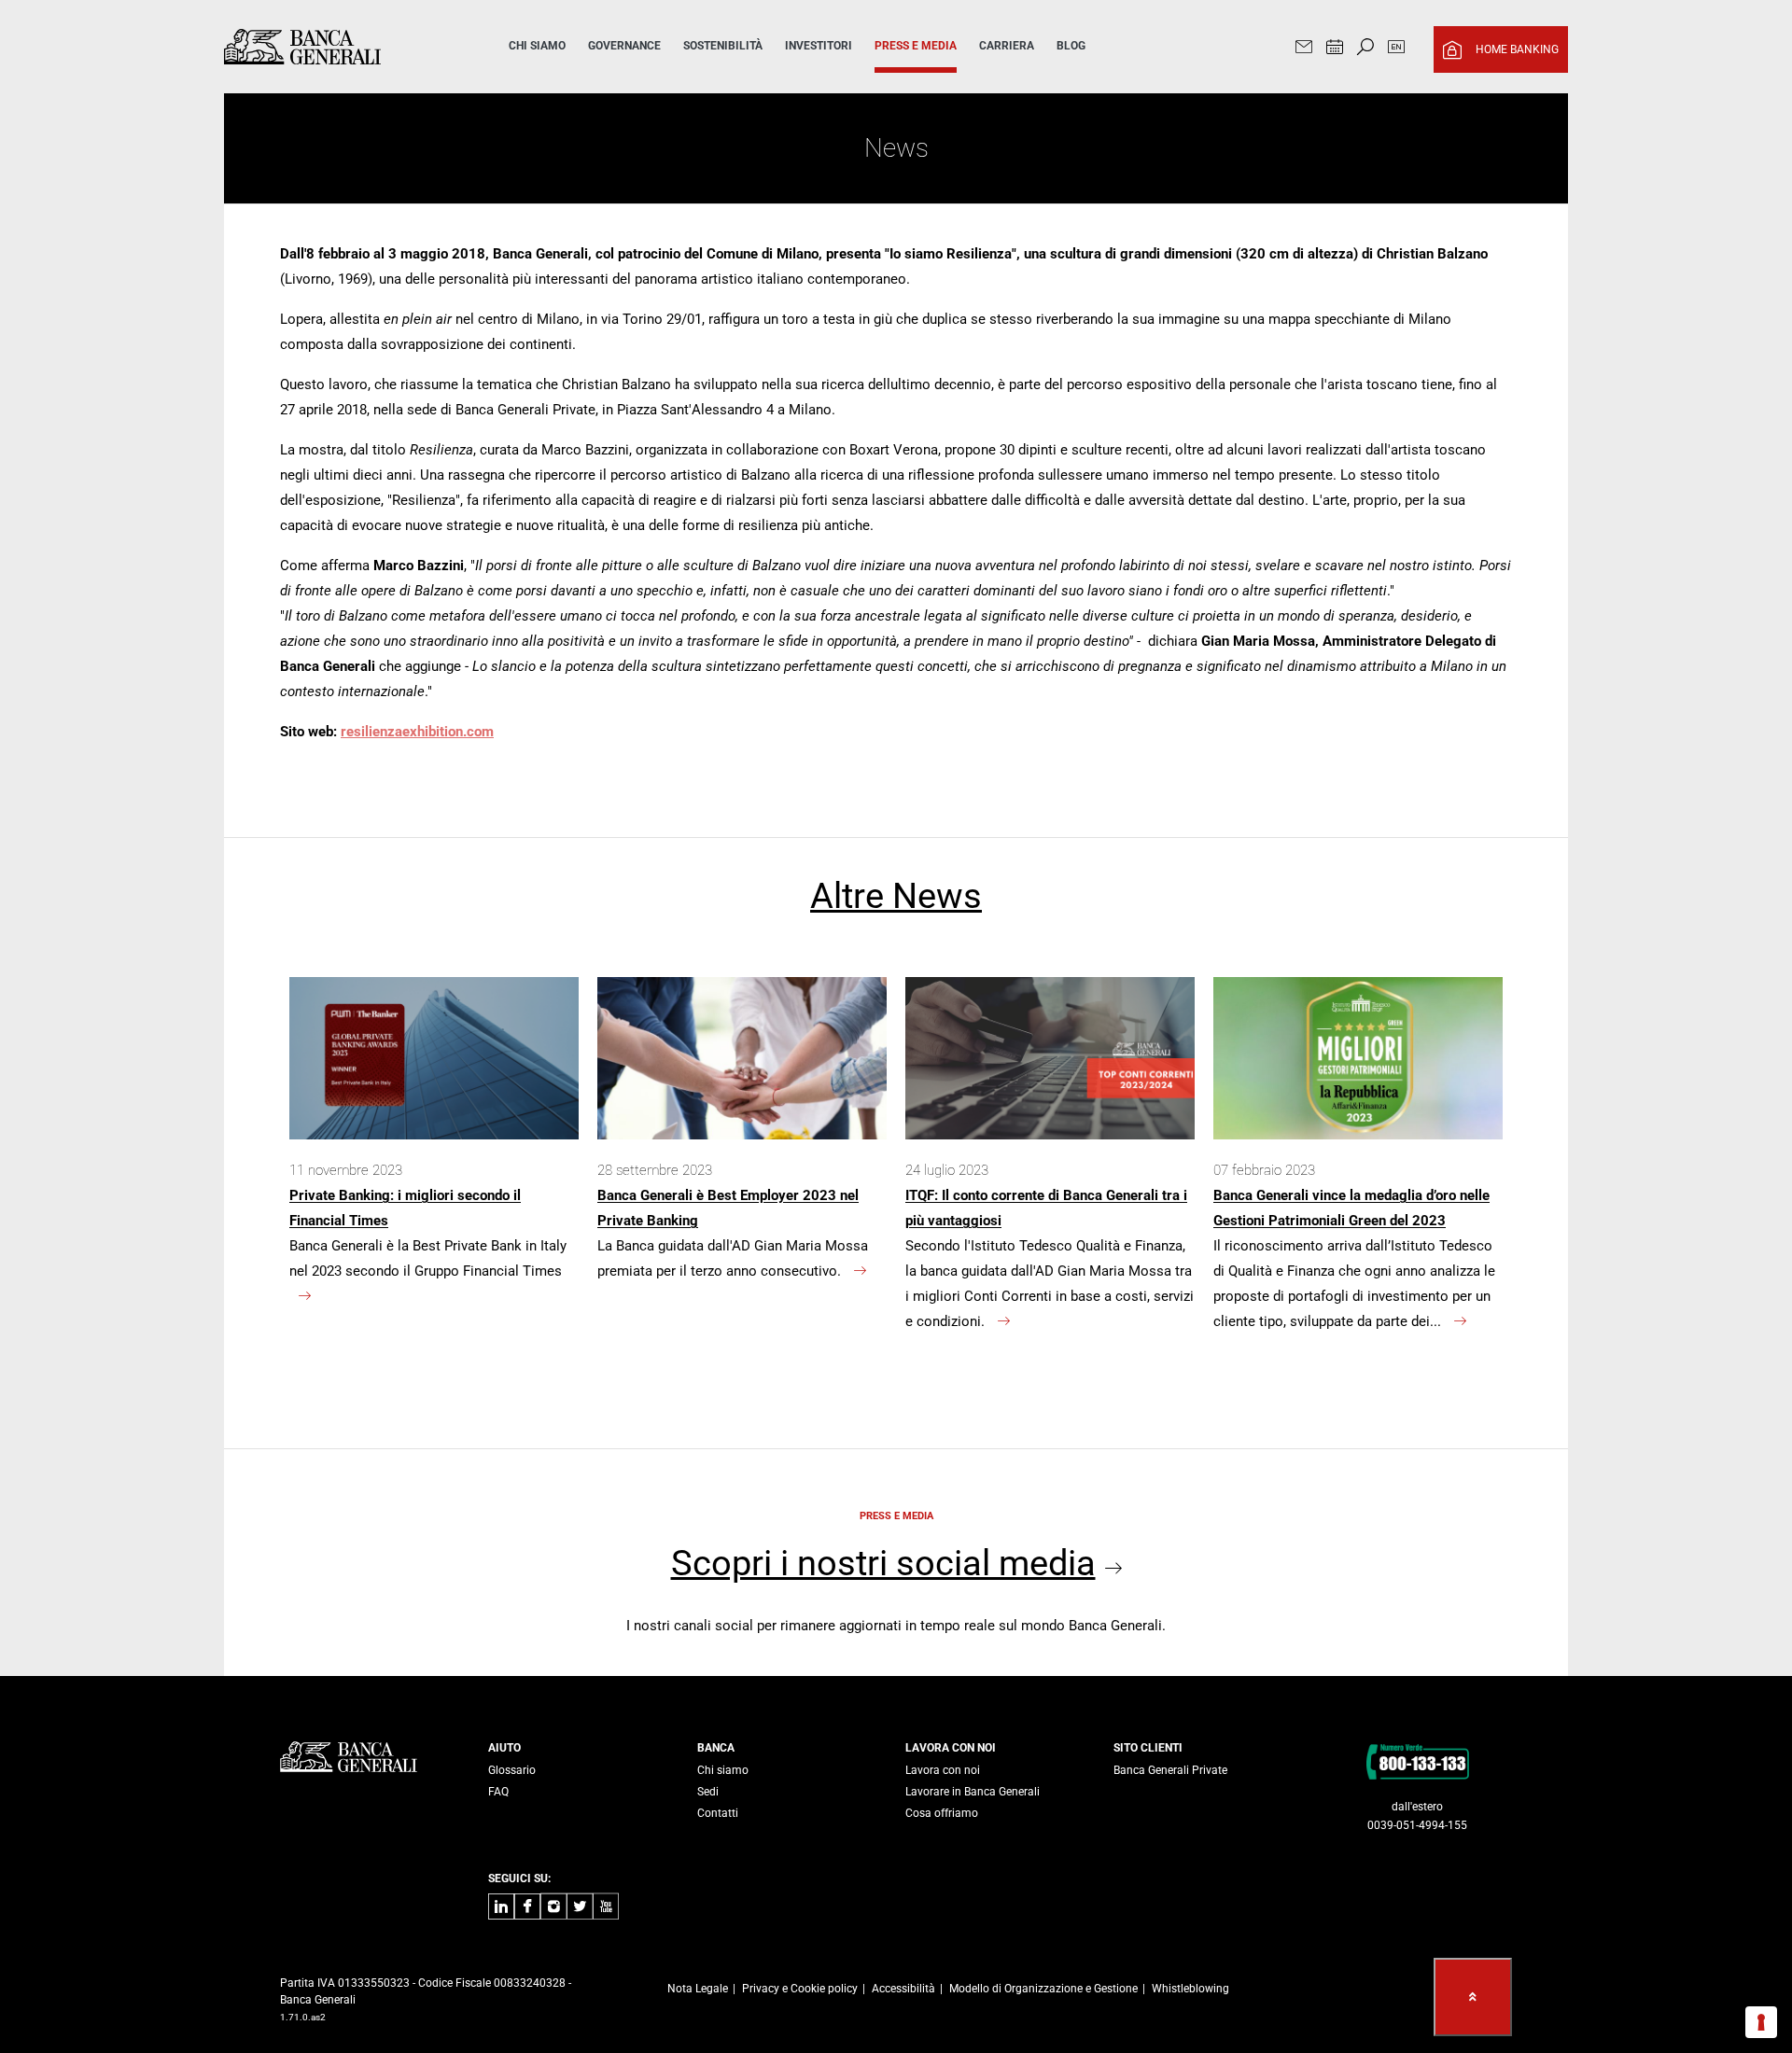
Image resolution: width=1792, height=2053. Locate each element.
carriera (1007, 46)
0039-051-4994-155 (1417, 1825)
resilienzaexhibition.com (417, 732)
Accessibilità (903, 1989)
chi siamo (537, 46)
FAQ (498, 1792)
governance (624, 46)
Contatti (718, 1813)
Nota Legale (698, 1989)
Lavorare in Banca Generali (973, 1792)
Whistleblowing (1190, 1989)
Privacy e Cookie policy (800, 1989)
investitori (819, 46)
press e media (916, 46)
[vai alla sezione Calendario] (1335, 49)
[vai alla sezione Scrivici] (1304, 49)
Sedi (708, 1792)
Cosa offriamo (942, 1813)
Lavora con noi (943, 1770)
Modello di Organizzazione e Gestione (1043, 1989)
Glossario (512, 1770)
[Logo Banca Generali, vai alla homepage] (340, 47)
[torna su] (1473, 1997)
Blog (1071, 46)
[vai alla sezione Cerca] (1365, 49)
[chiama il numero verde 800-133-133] (1417, 1761)
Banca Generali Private (1170, 1770)
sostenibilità (723, 46)
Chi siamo (723, 1770)
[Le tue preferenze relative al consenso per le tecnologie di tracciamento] (1761, 2022)
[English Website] (1396, 49)
